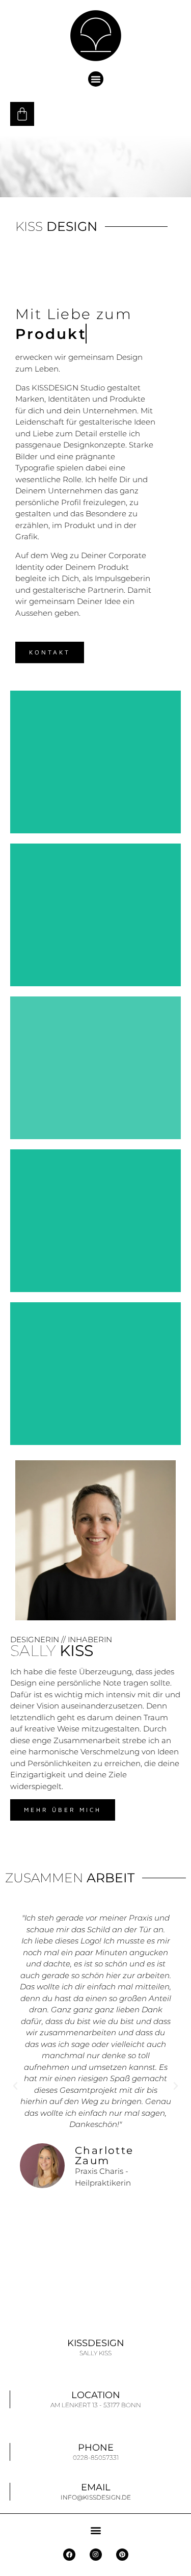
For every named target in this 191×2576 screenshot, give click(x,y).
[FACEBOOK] (69, 2555)
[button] (96, 79)
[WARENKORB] (22, 114)
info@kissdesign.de (96, 2497)
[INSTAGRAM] (96, 2555)
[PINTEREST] (122, 2555)
